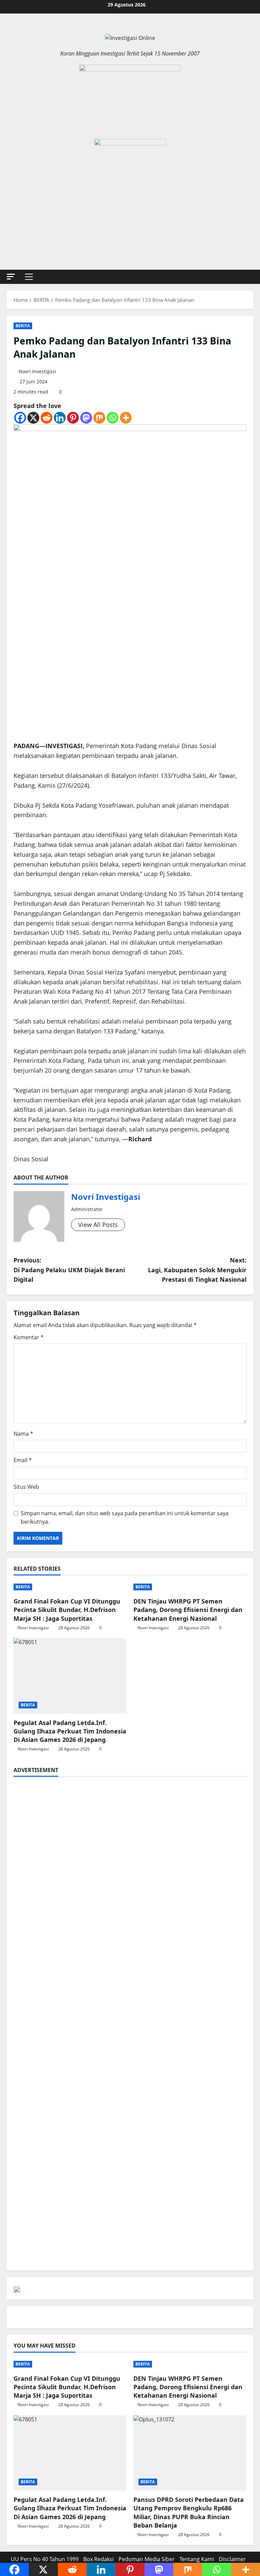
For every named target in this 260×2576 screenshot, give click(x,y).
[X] (33, 418)
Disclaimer (232, 2559)
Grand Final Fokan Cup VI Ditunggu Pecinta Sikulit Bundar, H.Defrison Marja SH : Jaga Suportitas (67, 1610)
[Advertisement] (130, 1831)
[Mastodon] (86, 418)
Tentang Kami (197, 2559)
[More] (126, 418)
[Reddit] (47, 418)
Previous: (69, 1270)
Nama (23, 1434)
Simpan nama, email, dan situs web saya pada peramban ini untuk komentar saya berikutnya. (125, 1518)
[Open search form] (251, 277)
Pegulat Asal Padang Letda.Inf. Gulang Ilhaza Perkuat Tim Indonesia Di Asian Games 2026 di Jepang (70, 1731)
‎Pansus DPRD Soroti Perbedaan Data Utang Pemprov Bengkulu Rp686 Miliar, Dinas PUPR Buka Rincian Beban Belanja (189, 2512)
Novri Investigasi (37, 371)
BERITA (23, 326)
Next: (197, 1270)
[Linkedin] (60, 418)
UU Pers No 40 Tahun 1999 (45, 2559)
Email (23, 1460)
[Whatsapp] (113, 418)
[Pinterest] (73, 418)
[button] (11, 277)
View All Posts (98, 1225)
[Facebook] (20, 418)
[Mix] (99, 418)
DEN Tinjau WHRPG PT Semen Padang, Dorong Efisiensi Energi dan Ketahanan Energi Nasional (188, 1610)
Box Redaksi (99, 2559)
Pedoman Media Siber (147, 2559)
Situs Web (26, 1487)
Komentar (29, 1337)
